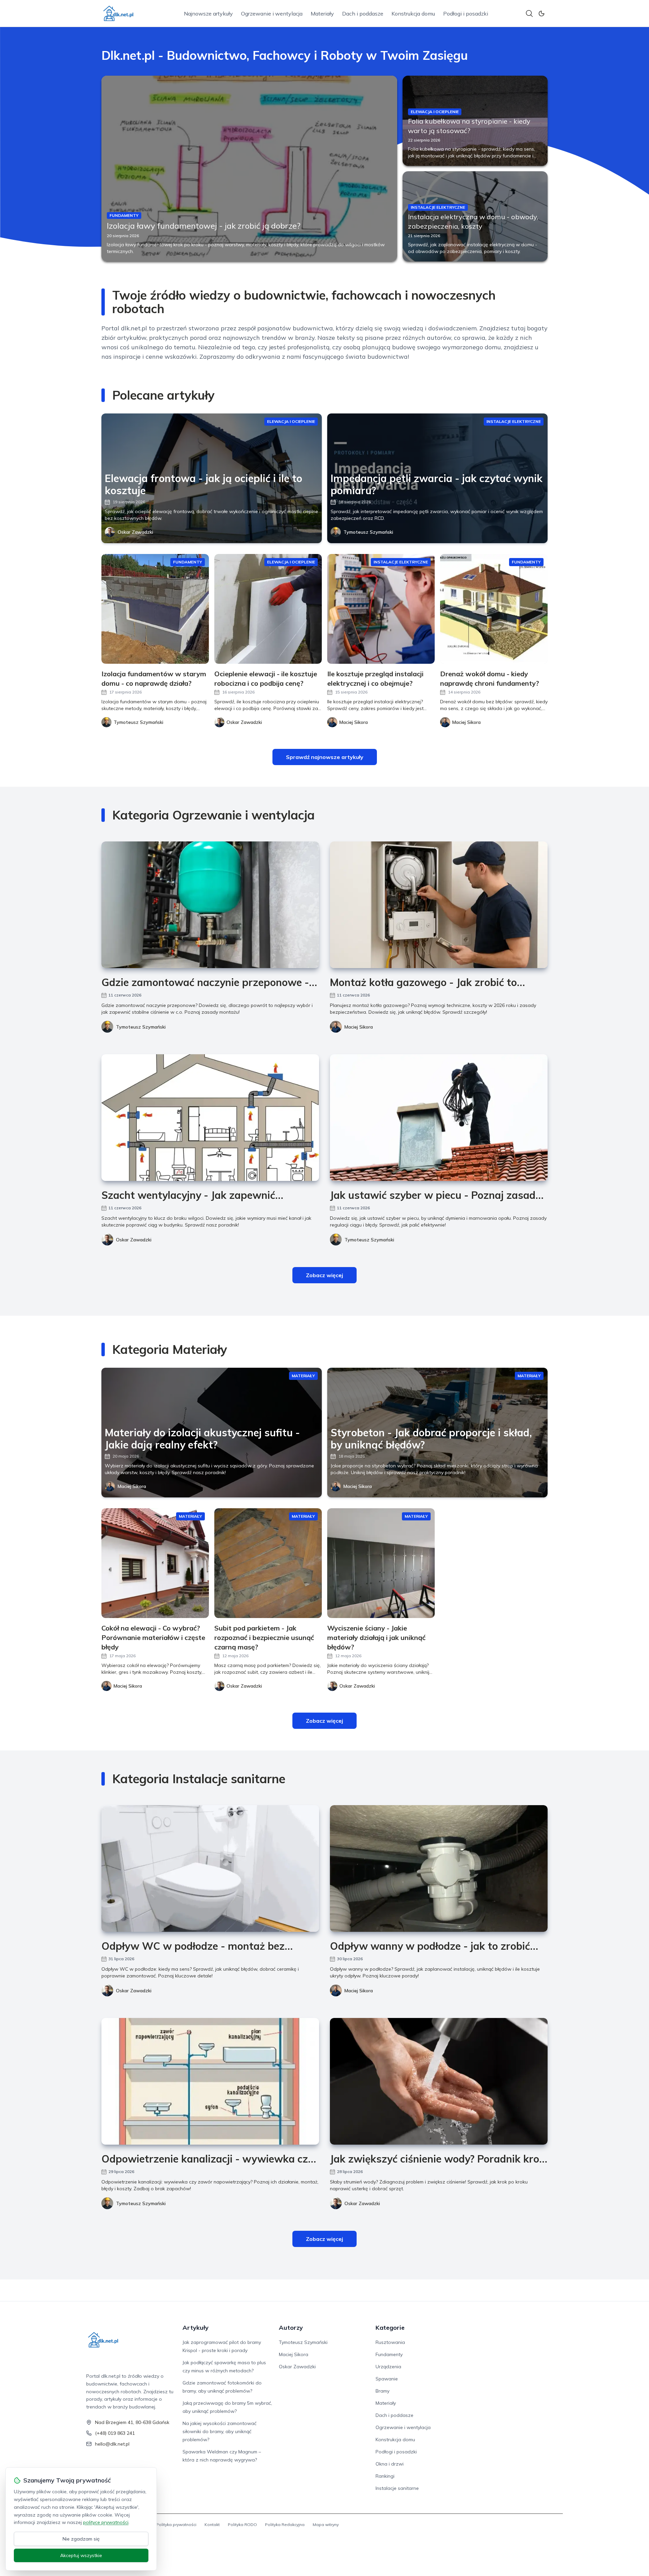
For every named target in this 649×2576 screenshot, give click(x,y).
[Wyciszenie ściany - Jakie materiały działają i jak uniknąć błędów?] (381, 1563)
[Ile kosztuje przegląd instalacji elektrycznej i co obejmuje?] (381, 609)
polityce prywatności (106, 2522)
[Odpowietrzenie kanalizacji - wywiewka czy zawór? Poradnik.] (210, 2081)
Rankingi (385, 2476)
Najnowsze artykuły (208, 14)
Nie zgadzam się (81, 2539)
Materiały (322, 14)
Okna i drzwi (390, 2464)
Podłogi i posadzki (466, 14)
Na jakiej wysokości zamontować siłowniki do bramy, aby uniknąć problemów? (220, 2431)
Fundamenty (389, 2354)
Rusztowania (390, 2342)
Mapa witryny (326, 2524)
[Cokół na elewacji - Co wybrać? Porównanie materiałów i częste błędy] (155, 1563)
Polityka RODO (242, 2524)
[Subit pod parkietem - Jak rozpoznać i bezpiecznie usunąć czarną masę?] (268, 1563)
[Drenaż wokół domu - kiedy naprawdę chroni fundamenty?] (494, 609)
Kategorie (390, 2328)
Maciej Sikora (359, 1027)
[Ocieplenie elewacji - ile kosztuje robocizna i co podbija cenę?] (268, 609)
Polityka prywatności (176, 2524)
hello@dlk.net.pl (112, 2444)
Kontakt (212, 2524)
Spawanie (387, 2379)
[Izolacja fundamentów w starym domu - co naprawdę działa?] (155, 609)
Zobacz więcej (324, 1275)
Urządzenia (388, 2367)
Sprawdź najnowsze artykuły (325, 757)
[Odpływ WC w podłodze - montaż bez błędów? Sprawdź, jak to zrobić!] (210, 1868)
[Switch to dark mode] (542, 14)
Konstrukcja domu (413, 14)
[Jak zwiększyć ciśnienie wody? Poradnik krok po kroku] (439, 2081)
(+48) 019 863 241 (115, 2433)
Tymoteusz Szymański (368, 532)
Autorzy (291, 2328)
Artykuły (196, 2328)
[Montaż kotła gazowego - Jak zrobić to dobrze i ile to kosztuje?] (439, 905)
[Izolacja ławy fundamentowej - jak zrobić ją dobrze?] (249, 169)
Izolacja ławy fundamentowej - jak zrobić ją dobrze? (204, 226)
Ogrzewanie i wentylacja (272, 14)
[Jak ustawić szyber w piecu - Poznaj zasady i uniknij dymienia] (439, 1118)
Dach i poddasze (363, 14)
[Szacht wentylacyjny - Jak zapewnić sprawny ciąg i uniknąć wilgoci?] (210, 1118)
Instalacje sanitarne (397, 2488)
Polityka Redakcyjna (285, 2524)
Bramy (382, 2391)
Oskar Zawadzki (135, 532)
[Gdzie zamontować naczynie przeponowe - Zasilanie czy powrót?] (210, 905)
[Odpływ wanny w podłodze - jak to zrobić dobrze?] (439, 1868)
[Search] (529, 14)
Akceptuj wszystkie (81, 2555)
